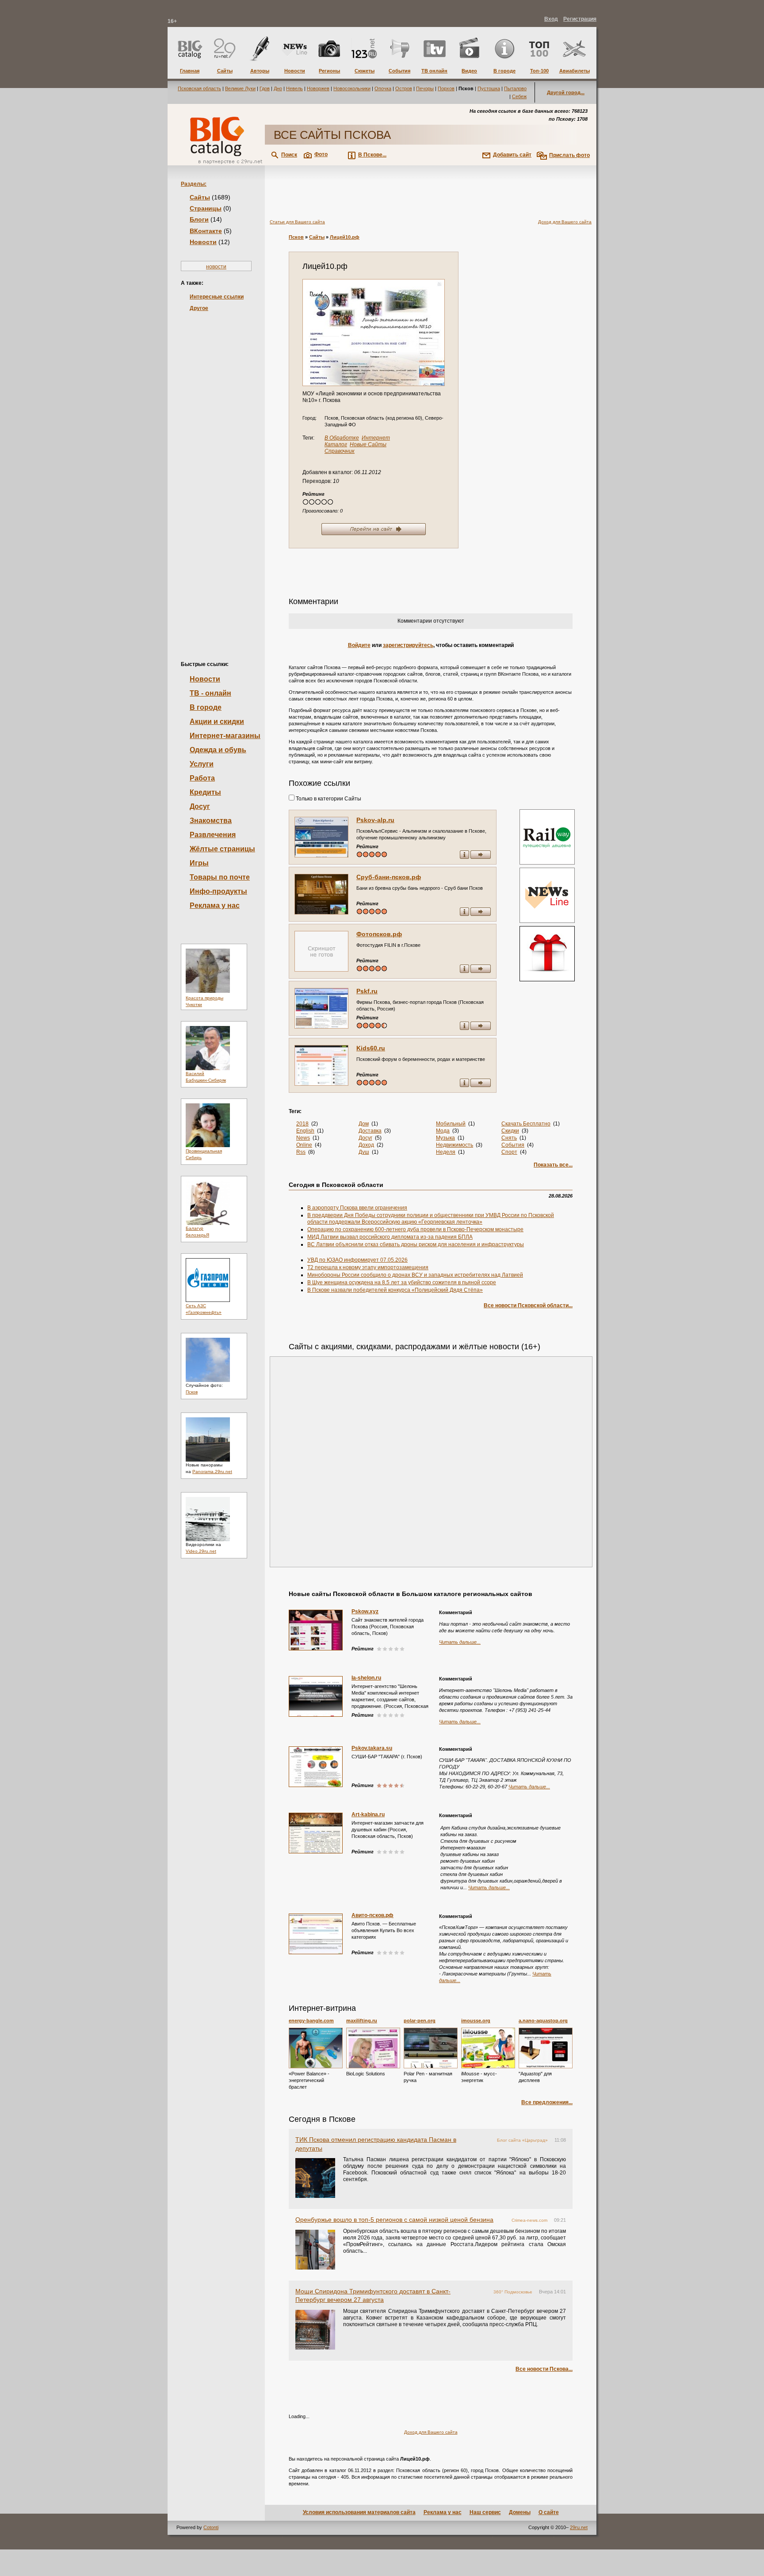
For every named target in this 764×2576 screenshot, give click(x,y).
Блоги (199, 219)
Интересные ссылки (217, 297)
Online (304, 1145)
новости (216, 267)
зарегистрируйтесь (408, 645)
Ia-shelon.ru (366, 1678)
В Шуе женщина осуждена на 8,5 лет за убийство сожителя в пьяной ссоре (402, 1282)
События (513, 1145)
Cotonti (211, 2527)
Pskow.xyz (365, 1611)
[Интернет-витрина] (546, 955)
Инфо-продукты (218, 891)
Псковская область (199, 88)
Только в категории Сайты (328, 799)
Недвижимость (455, 1145)
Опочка (383, 88)
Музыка (445, 1138)
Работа (202, 778)
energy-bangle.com (311, 2021)
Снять (509, 1138)
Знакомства (211, 821)
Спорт (509, 1152)
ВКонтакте (206, 231)
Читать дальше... (460, 1642)
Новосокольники (352, 88)
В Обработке (342, 438)
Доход (366, 1145)
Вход (551, 19)
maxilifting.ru (362, 2021)
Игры (199, 863)
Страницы (206, 208)
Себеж (519, 96)
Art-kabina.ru (368, 1814)
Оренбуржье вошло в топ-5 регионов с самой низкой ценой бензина (394, 2220)
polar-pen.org (420, 2021)
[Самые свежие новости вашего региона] (546, 896)
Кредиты (205, 792)
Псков (192, 1392)
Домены (520, 2512)
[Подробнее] (316, 2048)
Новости (203, 242)
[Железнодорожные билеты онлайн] (547, 863)
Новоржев (318, 88)
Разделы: (194, 184)
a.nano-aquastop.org (543, 2021)
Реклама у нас (215, 905)
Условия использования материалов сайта (359, 2512)
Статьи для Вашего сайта (297, 222)
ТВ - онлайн (210, 693)
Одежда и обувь (218, 750)
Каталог (336, 444)
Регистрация (580, 19)
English (305, 1131)
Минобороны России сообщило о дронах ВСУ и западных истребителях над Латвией (415, 1275)
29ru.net (579, 2527)
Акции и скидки (217, 722)
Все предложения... (547, 2102)
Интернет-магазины (225, 736)
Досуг (200, 806)
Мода (443, 1131)
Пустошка (489, 88)
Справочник (340, 451)
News (303, 1138)
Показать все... (553, 1165)
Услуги (202, 764)
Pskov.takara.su (372, 1748)
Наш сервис (485, 2512)
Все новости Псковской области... (528, 1305)
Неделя (446, 1152)
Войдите (359, 645)
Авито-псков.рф (372, 1915)
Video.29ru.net (201, 1551)
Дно (278, 88)
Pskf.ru (367, 991)
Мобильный (451, 1124)
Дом (364, 1124)
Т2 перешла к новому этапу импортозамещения (368, 1267)
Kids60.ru (371, 1048)
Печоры (425, 88)
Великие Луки (240, 88)
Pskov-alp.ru (375, 820)
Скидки (510, 1131)
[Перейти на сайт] (374, 333)
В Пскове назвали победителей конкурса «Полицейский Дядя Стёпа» (395, 1290)
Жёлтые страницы (222, 849)
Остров (404, 88)
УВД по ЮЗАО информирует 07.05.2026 (357, 1260)
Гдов (265, 88)
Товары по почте (220, 877)
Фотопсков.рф (379, 934)
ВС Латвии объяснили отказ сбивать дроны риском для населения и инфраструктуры (416, 1244)
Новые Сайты (368, 444)
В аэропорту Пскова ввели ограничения (357, 1208)
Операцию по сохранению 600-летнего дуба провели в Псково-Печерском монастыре (415, 1229)
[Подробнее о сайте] (321, 837)
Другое (199, 308)
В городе (206, 707)
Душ (364, 1152)
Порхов (446, 88)
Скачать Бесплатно (526, 1124)
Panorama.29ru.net (212, 1472)
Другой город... (566, 92)
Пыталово (515, 88)
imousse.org (476, 2021)
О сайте (549, 2512)
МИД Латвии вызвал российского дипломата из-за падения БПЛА (390, 1237)
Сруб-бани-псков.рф (389, 877)
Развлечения (213, 835)
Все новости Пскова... (544, 2369)
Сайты (200, 197)
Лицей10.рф (345, 237)
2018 (302, 1124)
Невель (294, 88)
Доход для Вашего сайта (565, 222)
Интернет (376, 438)
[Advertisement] (216, 471)
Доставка (370, 1131)
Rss (301, 1152)
